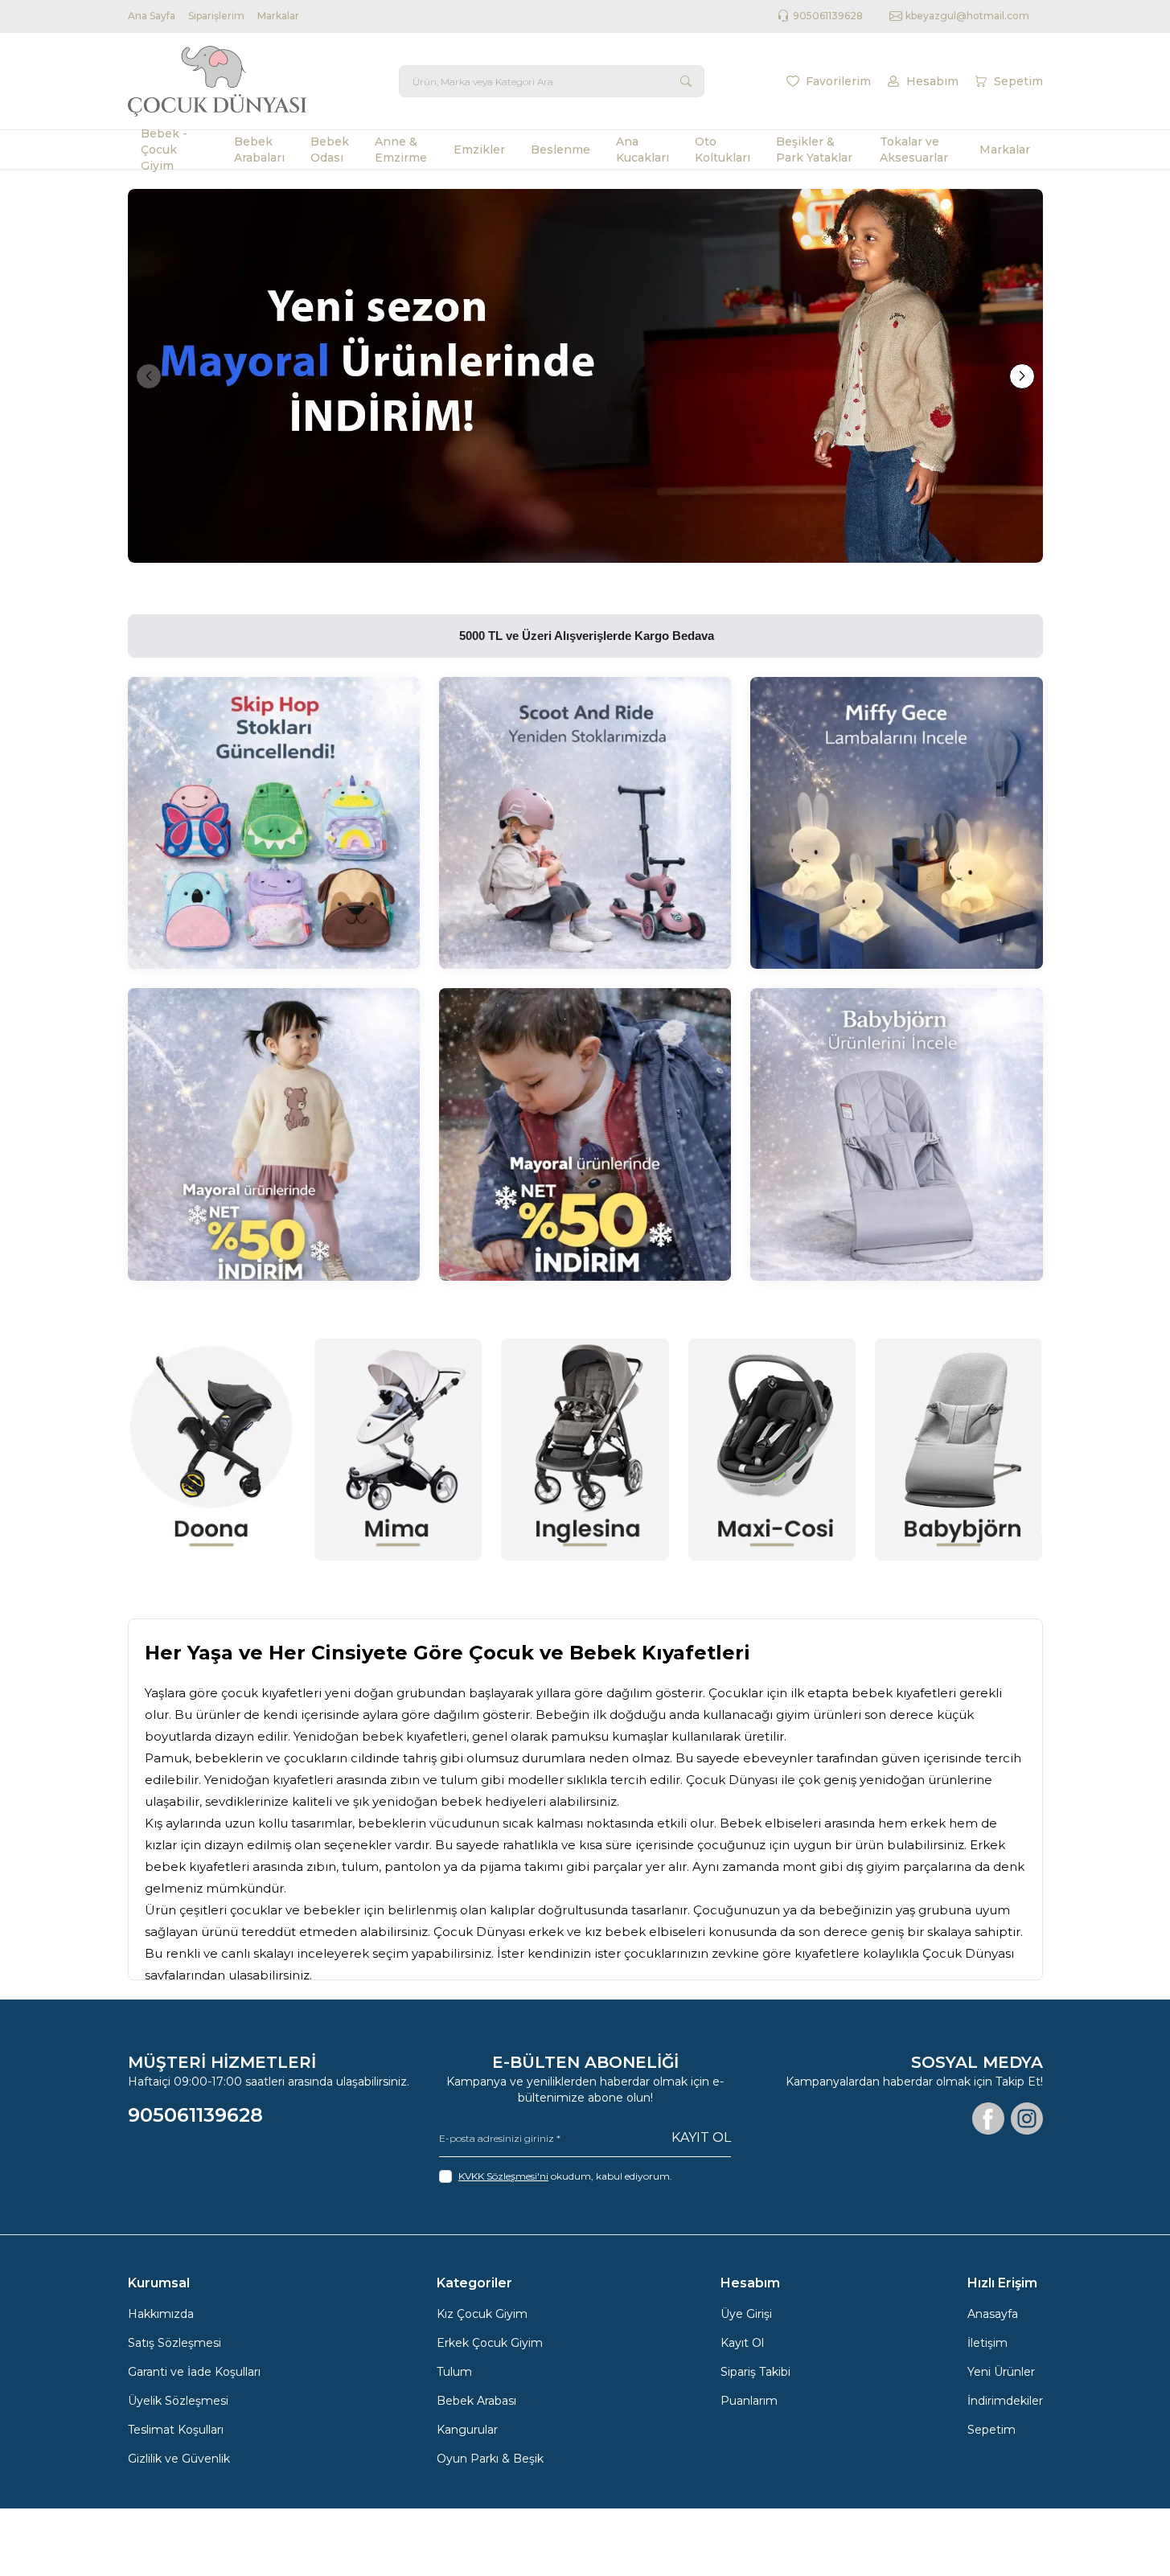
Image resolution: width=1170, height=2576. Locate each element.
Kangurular (467, 2430)
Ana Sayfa (152, 16)
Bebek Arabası (476, 2401)
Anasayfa (993, 2314)
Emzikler (479, 150)
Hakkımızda (161, 2314)
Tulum (454, 2372)
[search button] (686, 81)
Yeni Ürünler (1001, 2372)
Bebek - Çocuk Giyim (164, 150)
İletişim (987, 2343)
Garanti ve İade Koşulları (194, 2372)
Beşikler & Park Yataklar (814, 150)
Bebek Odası (330, 150)
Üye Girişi (746, 2314)
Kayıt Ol (701, 2137)
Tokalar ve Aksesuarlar (914, 150)
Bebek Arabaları (259, 150)
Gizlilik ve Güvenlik (179, 2459)
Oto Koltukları (723, 150)
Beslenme (560, 150)
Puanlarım (749, 2401)
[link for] (585, 376)
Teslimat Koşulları (176, 2430)
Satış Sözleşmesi (174, 2343)
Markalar (278, 16)
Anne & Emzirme (401, 150)
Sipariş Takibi (755, 2372)
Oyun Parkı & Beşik (490, 2459)
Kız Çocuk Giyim (482, 2314)
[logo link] (224, 81)
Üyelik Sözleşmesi (178, 2401)
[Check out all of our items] (274, 823)
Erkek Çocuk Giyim (490, 2343)
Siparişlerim (216, 16)
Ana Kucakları (642, 150)
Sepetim (991, 2430)
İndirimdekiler (1005, 2401)
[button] (149, 376)
